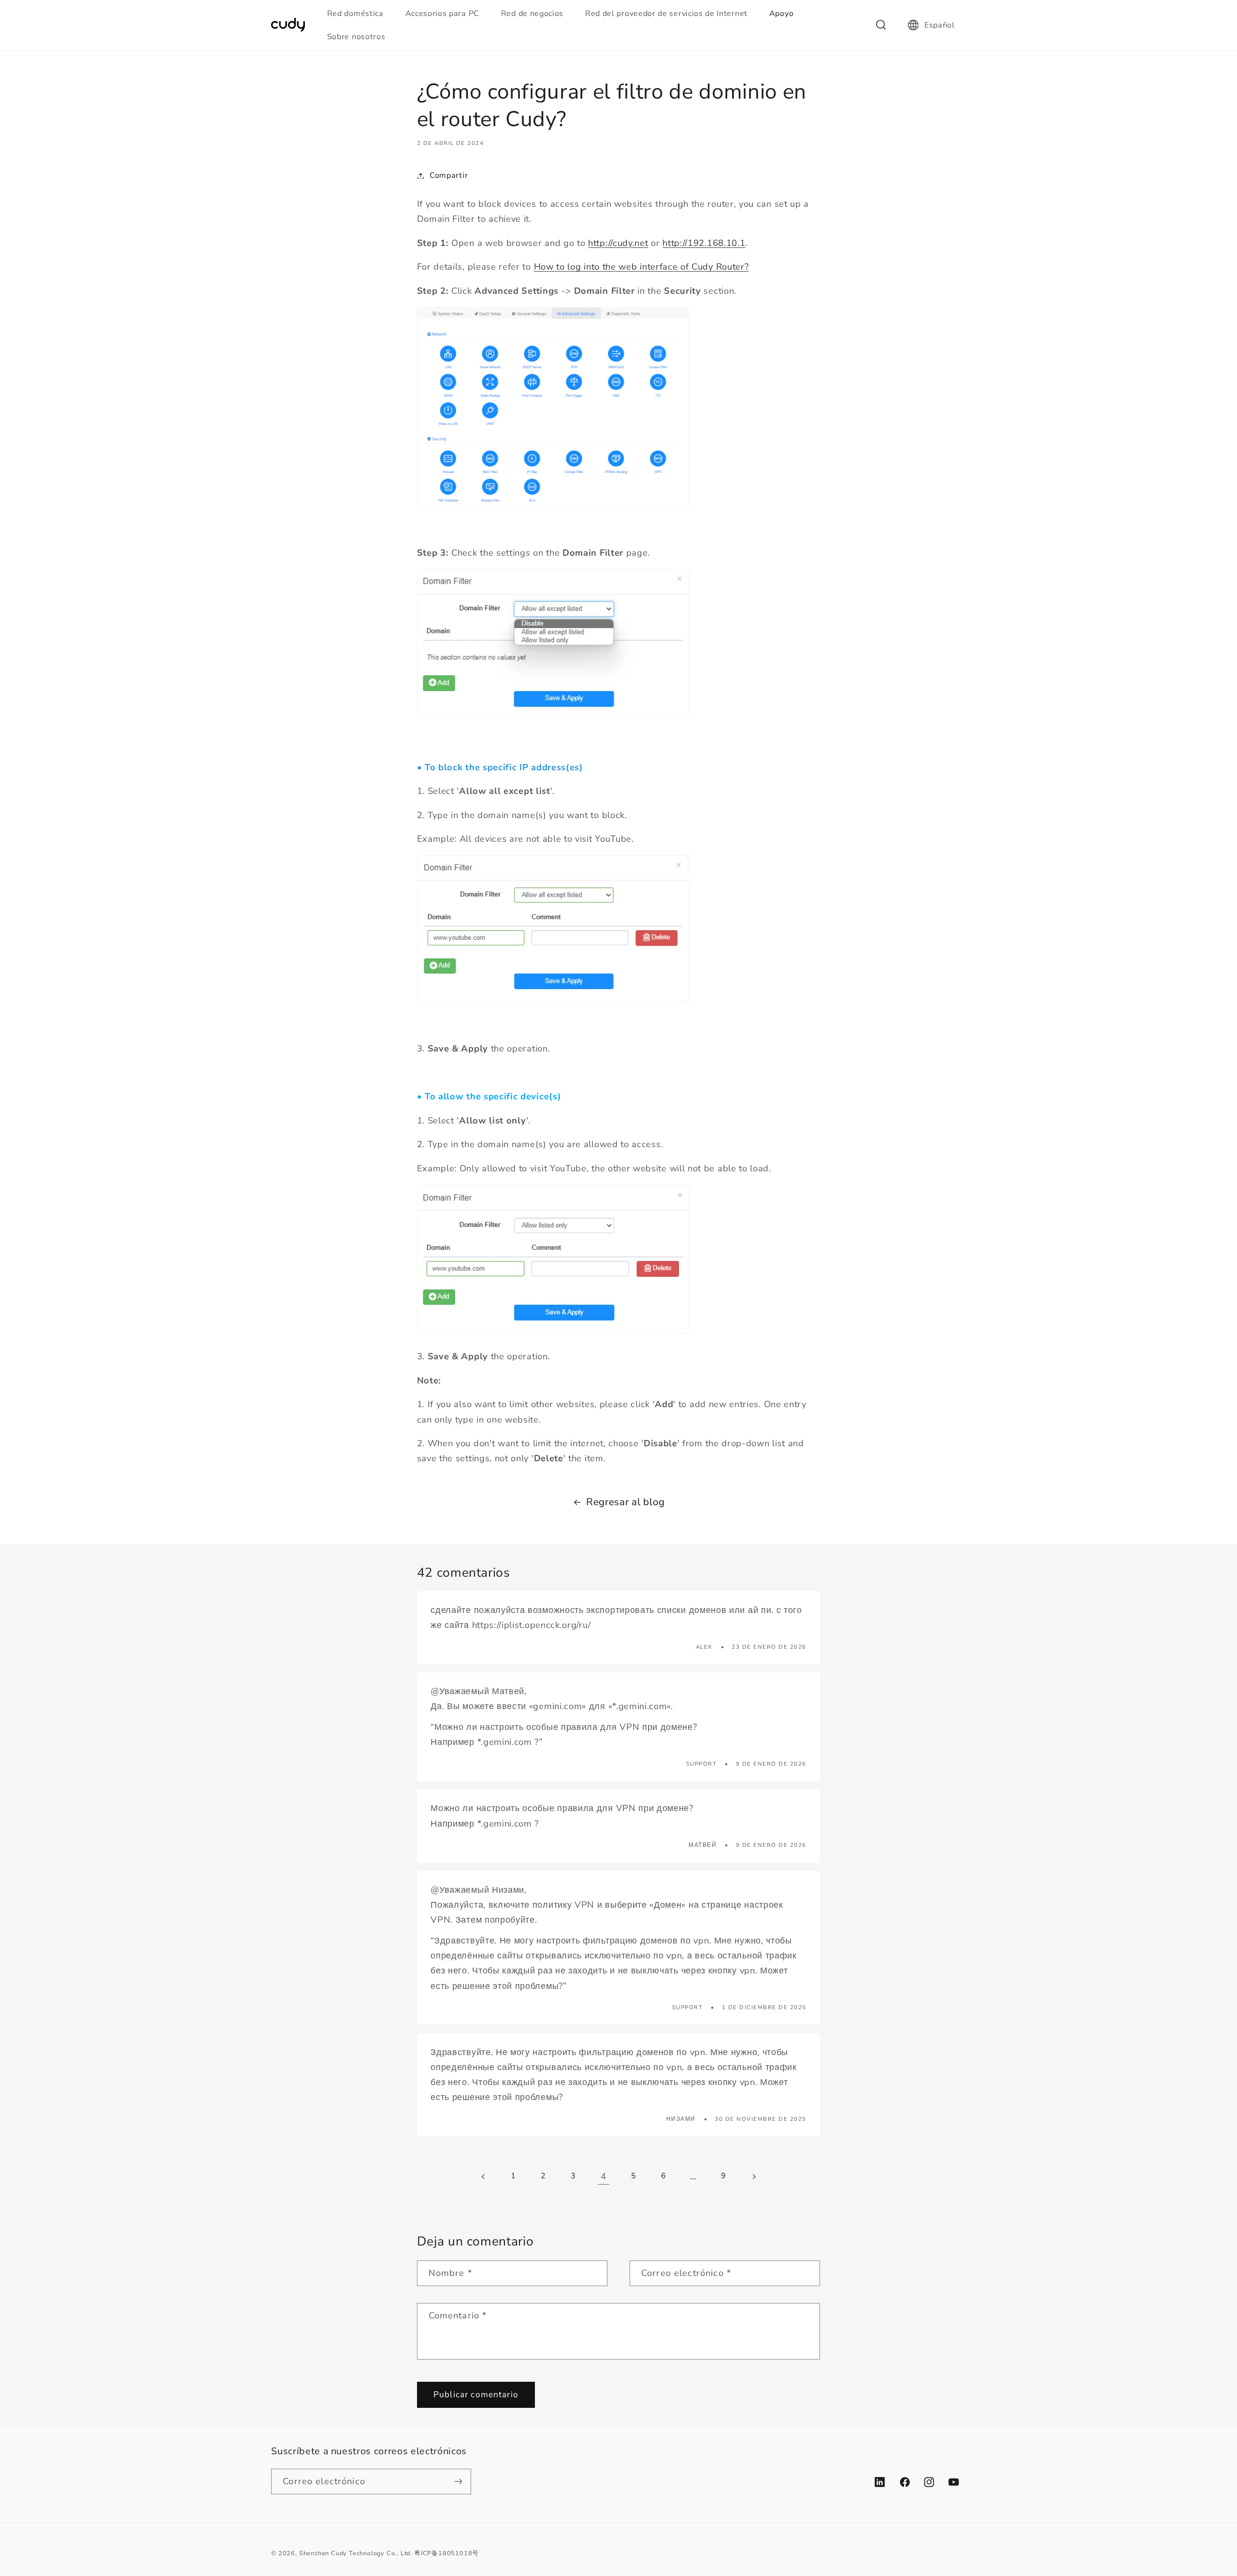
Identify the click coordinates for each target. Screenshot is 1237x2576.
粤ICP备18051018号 (446, 2553)
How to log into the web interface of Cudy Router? (641, 266)
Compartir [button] (449, 175)
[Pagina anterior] (483, 2177)
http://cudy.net (618, 243)
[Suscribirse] (459, 2482)
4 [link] (604, 2176)
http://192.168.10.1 (704, 243)
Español (940, 25)
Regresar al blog (626, 1502)
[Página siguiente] (754, 2177)
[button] (360, 14)
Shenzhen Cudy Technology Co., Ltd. (356, 2553)
